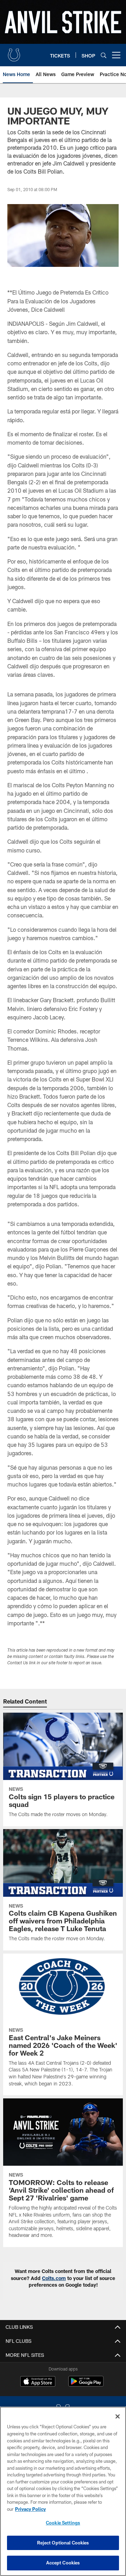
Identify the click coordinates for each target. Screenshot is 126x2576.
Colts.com (54, 2278)
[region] (63, 2491)
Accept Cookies (63, 2563)
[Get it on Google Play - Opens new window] (86, 2385)
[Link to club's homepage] (14, 52)
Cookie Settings (63, 2523)
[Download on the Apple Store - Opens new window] (38, 2382)
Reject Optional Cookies (63, 2543)
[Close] (118, 2416)
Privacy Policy (30, 2509)
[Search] (104, 55)
